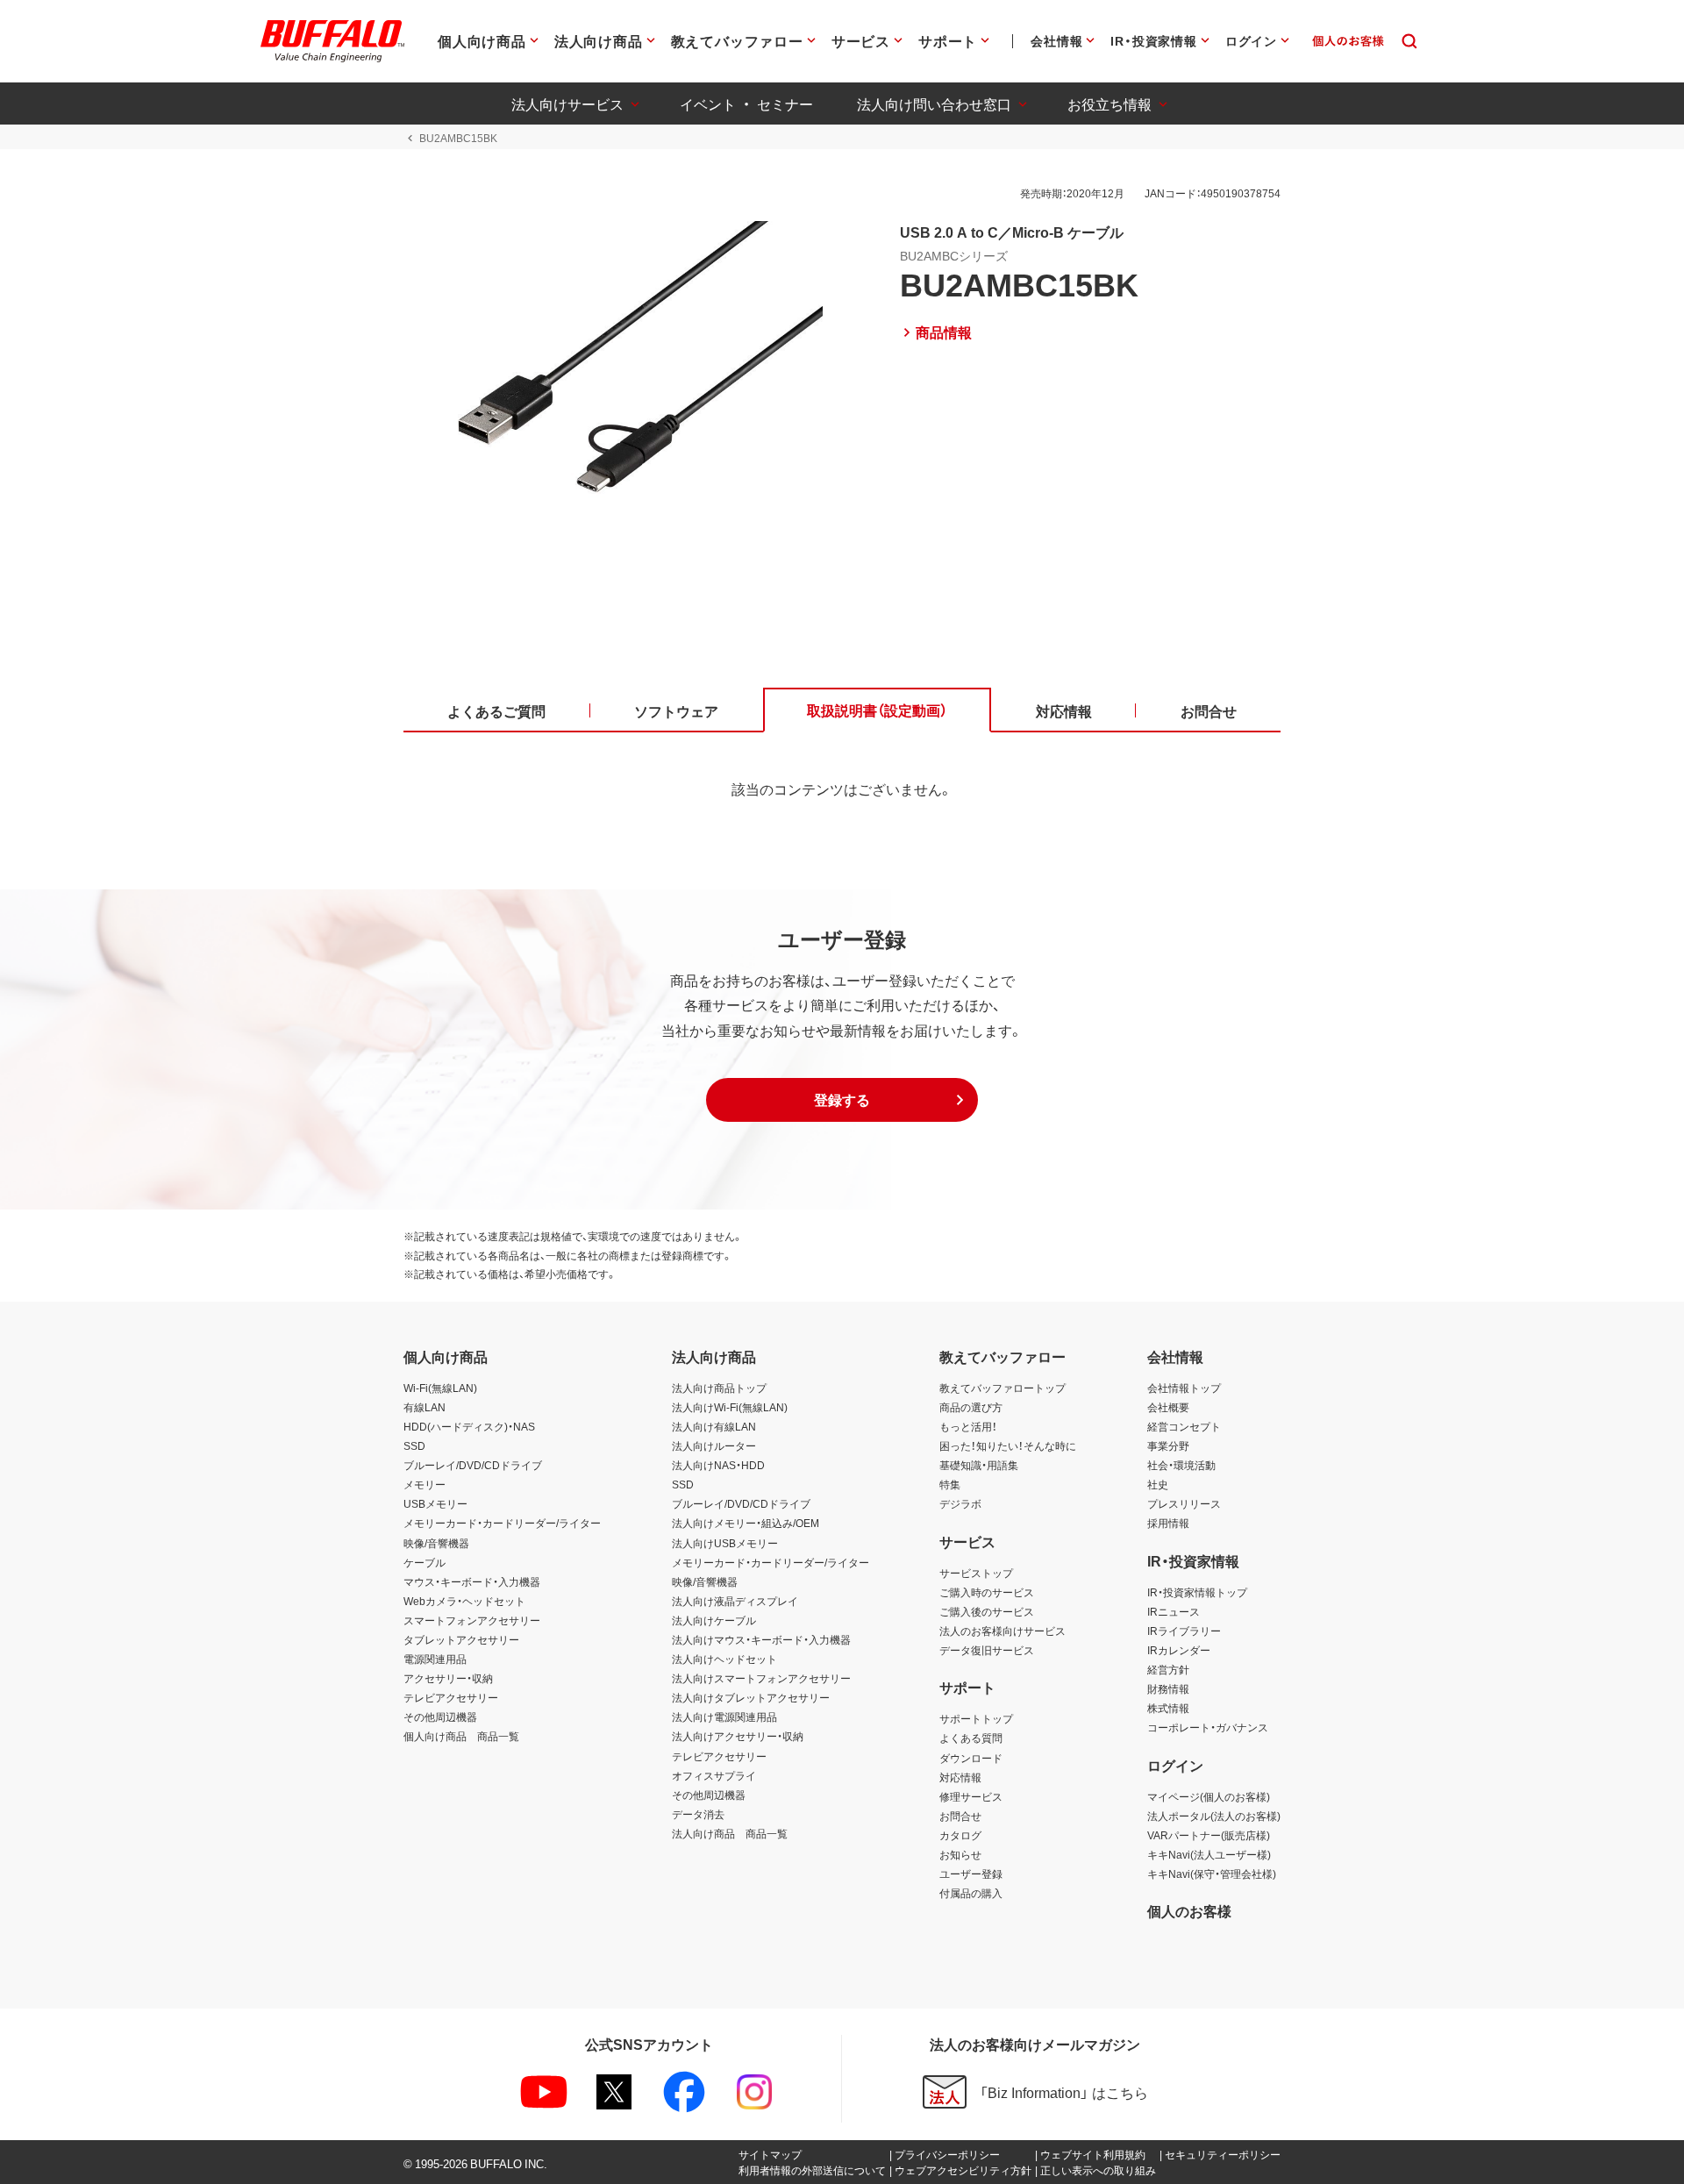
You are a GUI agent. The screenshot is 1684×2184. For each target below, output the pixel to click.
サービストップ (976, 1573)
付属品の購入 (971, 1893)
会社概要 (1168, 1407)
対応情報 (960, 1777)
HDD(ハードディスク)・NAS (469, 1426)
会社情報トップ (1184, 1388)
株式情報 (1168, 1708)
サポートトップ (976, 1718)
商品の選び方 (971, 1407)
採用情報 (1168, 1523)
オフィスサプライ (714, 1775)
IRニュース (1174, 1611)
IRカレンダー (1179, 1650)
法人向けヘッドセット (724, 1659)
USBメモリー (435, 1503)
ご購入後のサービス (987, 1611)
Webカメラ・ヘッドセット (464, 1601)
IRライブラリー (1184, 1631)
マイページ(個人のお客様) (1209, 1796)
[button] (842, 1100)
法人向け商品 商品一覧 (730, 1833)
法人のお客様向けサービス (1003, 1631)
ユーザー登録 (971, 1874)
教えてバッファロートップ (1003, 1388)
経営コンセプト (1184, 1426)
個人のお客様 (1189, 1910)
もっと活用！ (968, 1426)
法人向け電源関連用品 (724, 1717)
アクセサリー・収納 (448, 1678)
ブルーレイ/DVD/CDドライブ (473, 1465)
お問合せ (960, 1816)
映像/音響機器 (436, 1543)
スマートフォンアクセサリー (472, 1620)
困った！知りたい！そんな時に (1008, 1445)
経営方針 (1168, 1669)
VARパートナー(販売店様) (1209, 1835)
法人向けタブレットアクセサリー (751, 1697)
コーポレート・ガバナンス (1208, 1727)
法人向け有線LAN (714, 1426)
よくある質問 (971, 1738)
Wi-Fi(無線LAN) (440, 1388)
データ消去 (698, 1814)
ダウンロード (971, 1758)
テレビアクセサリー (451, 1697)
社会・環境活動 (1181, 1465)
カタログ (960, 1835)
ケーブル (425, 1562)
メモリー (425, 1484)
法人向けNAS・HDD (718, 1465)
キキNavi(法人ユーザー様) (1209, 1854)
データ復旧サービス (987, 1650)
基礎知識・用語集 (979, 1465)
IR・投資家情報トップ (1197, 1592)
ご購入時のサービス (987, 1592)
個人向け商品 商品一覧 (461, 1736)
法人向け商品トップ (719, 1388)
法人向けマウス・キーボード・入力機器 (761, 1639)
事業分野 (1168, 1445)
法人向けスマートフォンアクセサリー (761, 1678)
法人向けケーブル (714, 1620)
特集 (950, 1484)
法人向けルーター (714, 1445)
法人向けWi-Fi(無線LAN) (730, 1407)
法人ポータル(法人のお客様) (1214, 1816)
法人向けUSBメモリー (725, 1543)
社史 (1158, 1484)
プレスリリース (1184, 1503)
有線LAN (425, 1407)
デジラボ (960, 1503)
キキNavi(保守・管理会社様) (1212, 1874)
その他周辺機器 (440, 1717)
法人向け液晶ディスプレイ (735, 1601)
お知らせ (960, 1854)
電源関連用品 (435, 1659)
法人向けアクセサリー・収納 (738, 1736)
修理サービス (971, 1796)
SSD (414, 1445)
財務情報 (1168, 1688)
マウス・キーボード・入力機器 (472, 1581)
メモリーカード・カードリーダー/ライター (502, 1523)
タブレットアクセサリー (461, 1639)
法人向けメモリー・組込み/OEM (746, 1523)
